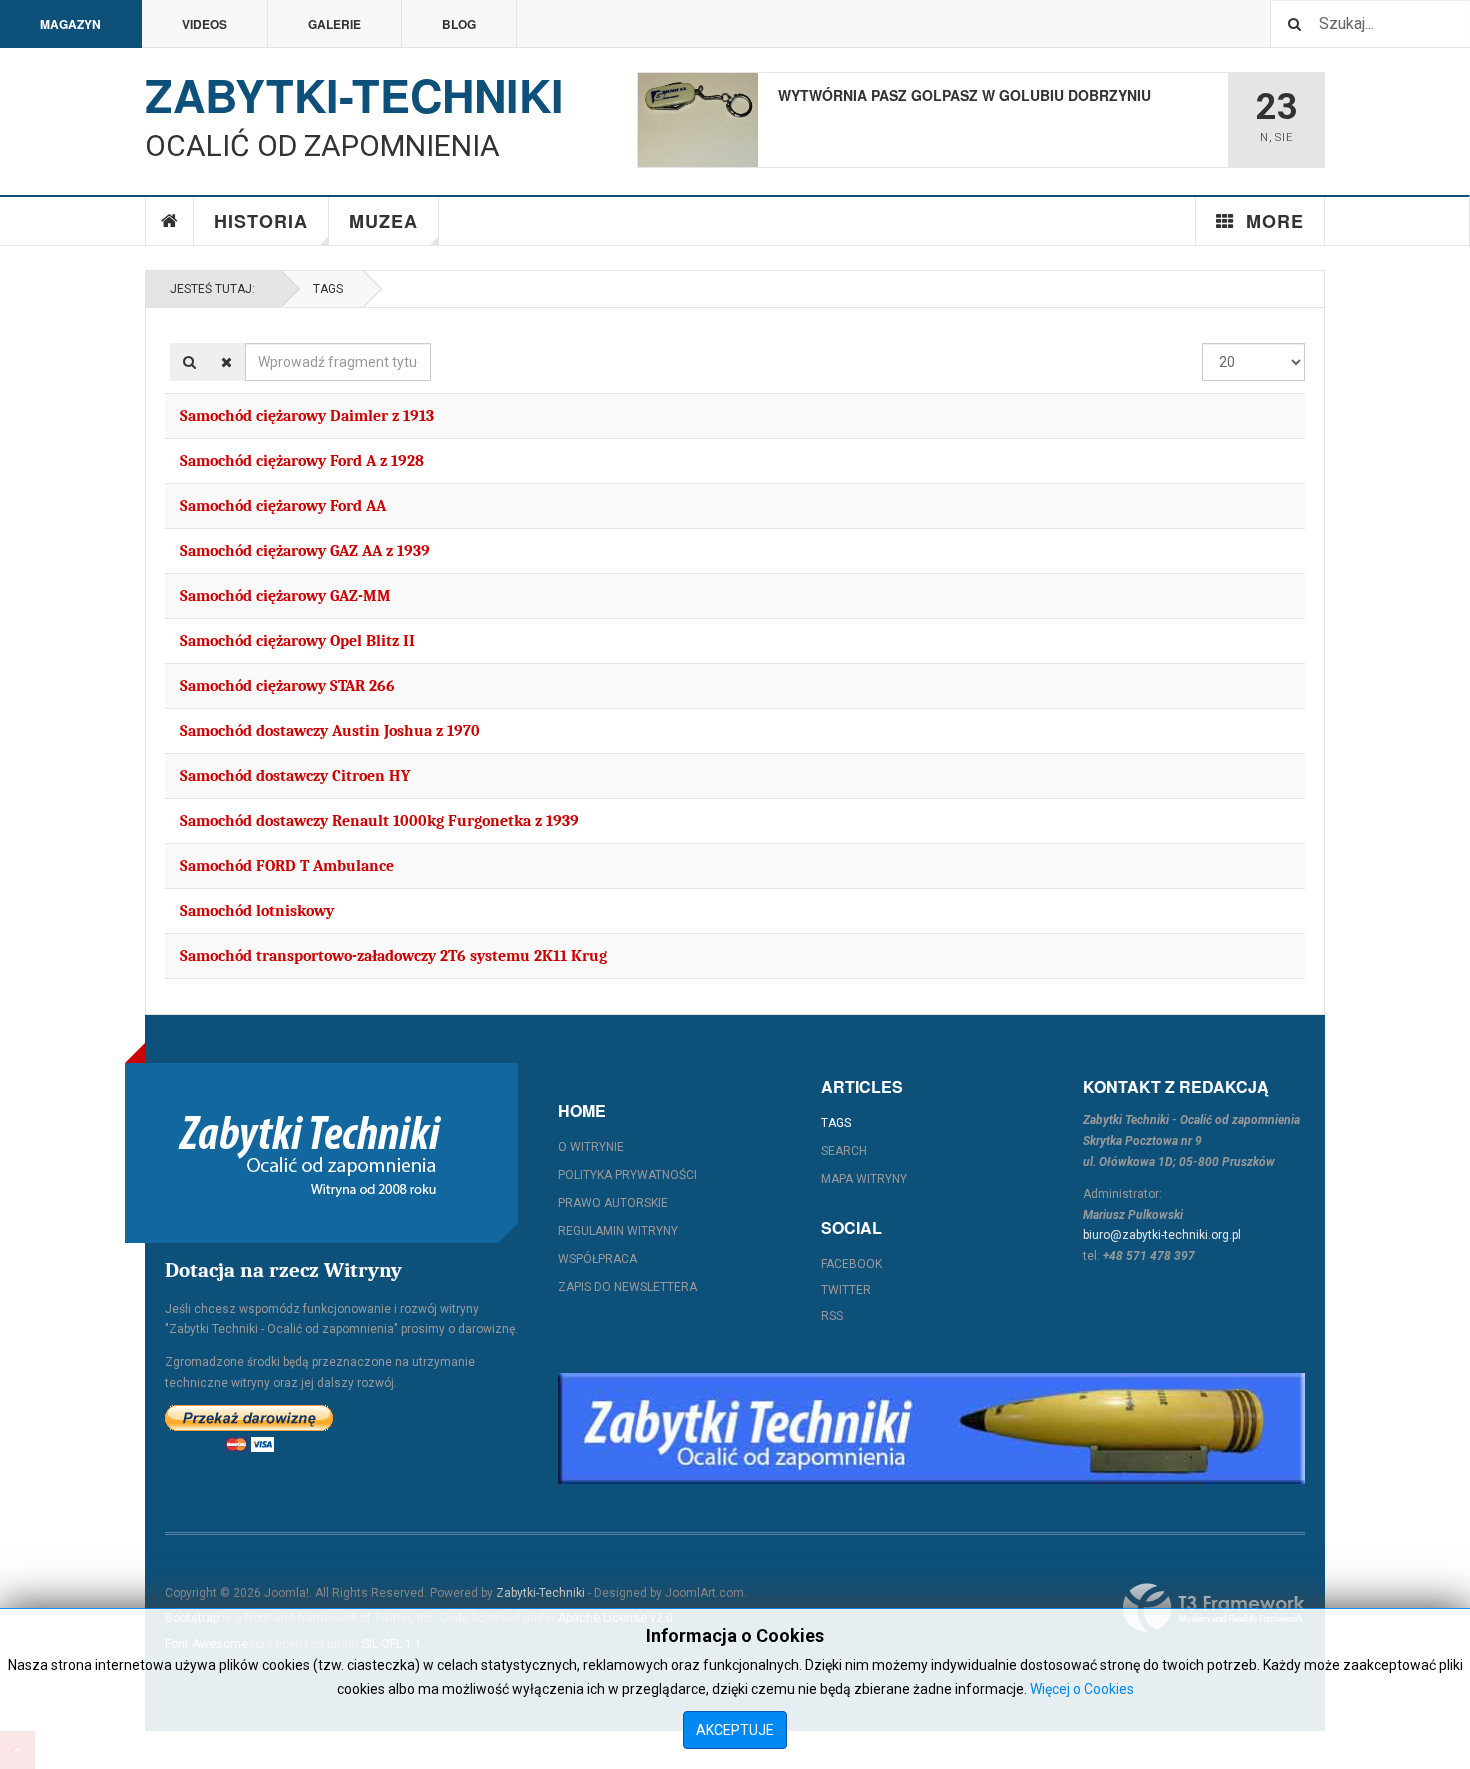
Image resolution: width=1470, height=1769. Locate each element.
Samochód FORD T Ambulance (287, 866)
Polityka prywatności (627, 1175)
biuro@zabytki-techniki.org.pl (1162, 1235)
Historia (261, 221)
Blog (459, 24)
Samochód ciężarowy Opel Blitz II (297, 641)
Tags (328, 289)
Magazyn (70, 24)
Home (170, 221)
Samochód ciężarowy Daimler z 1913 (307, 416)
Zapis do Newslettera (627, 1287)
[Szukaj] (189, 362)
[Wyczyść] (226, 362)
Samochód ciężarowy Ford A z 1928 (302, 461)
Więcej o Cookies (1082, 1689)
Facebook (851, 1264)
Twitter (846, 1290)
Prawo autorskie (613, 1203)
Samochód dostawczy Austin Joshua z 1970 (330, 731)
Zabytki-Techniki (540, 1593)
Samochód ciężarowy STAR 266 (287, 686)
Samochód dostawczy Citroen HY (295, 776)
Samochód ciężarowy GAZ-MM (285, 596)
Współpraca (597, 1259)
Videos (204, 24)
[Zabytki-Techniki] (310, 1153)
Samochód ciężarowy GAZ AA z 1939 (305, 551)
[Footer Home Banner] (931, 1428)
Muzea (383, 221)
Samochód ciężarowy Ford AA (283, 506)
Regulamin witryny (618, 1231)
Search (844, 1151)
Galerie (334, 24)
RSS (832, 1316)
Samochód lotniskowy (257, 911)
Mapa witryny (864, 1179)
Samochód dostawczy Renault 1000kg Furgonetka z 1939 (379, 821)
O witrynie (591, 1147)
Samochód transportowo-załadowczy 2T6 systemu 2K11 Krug (393, 956)
